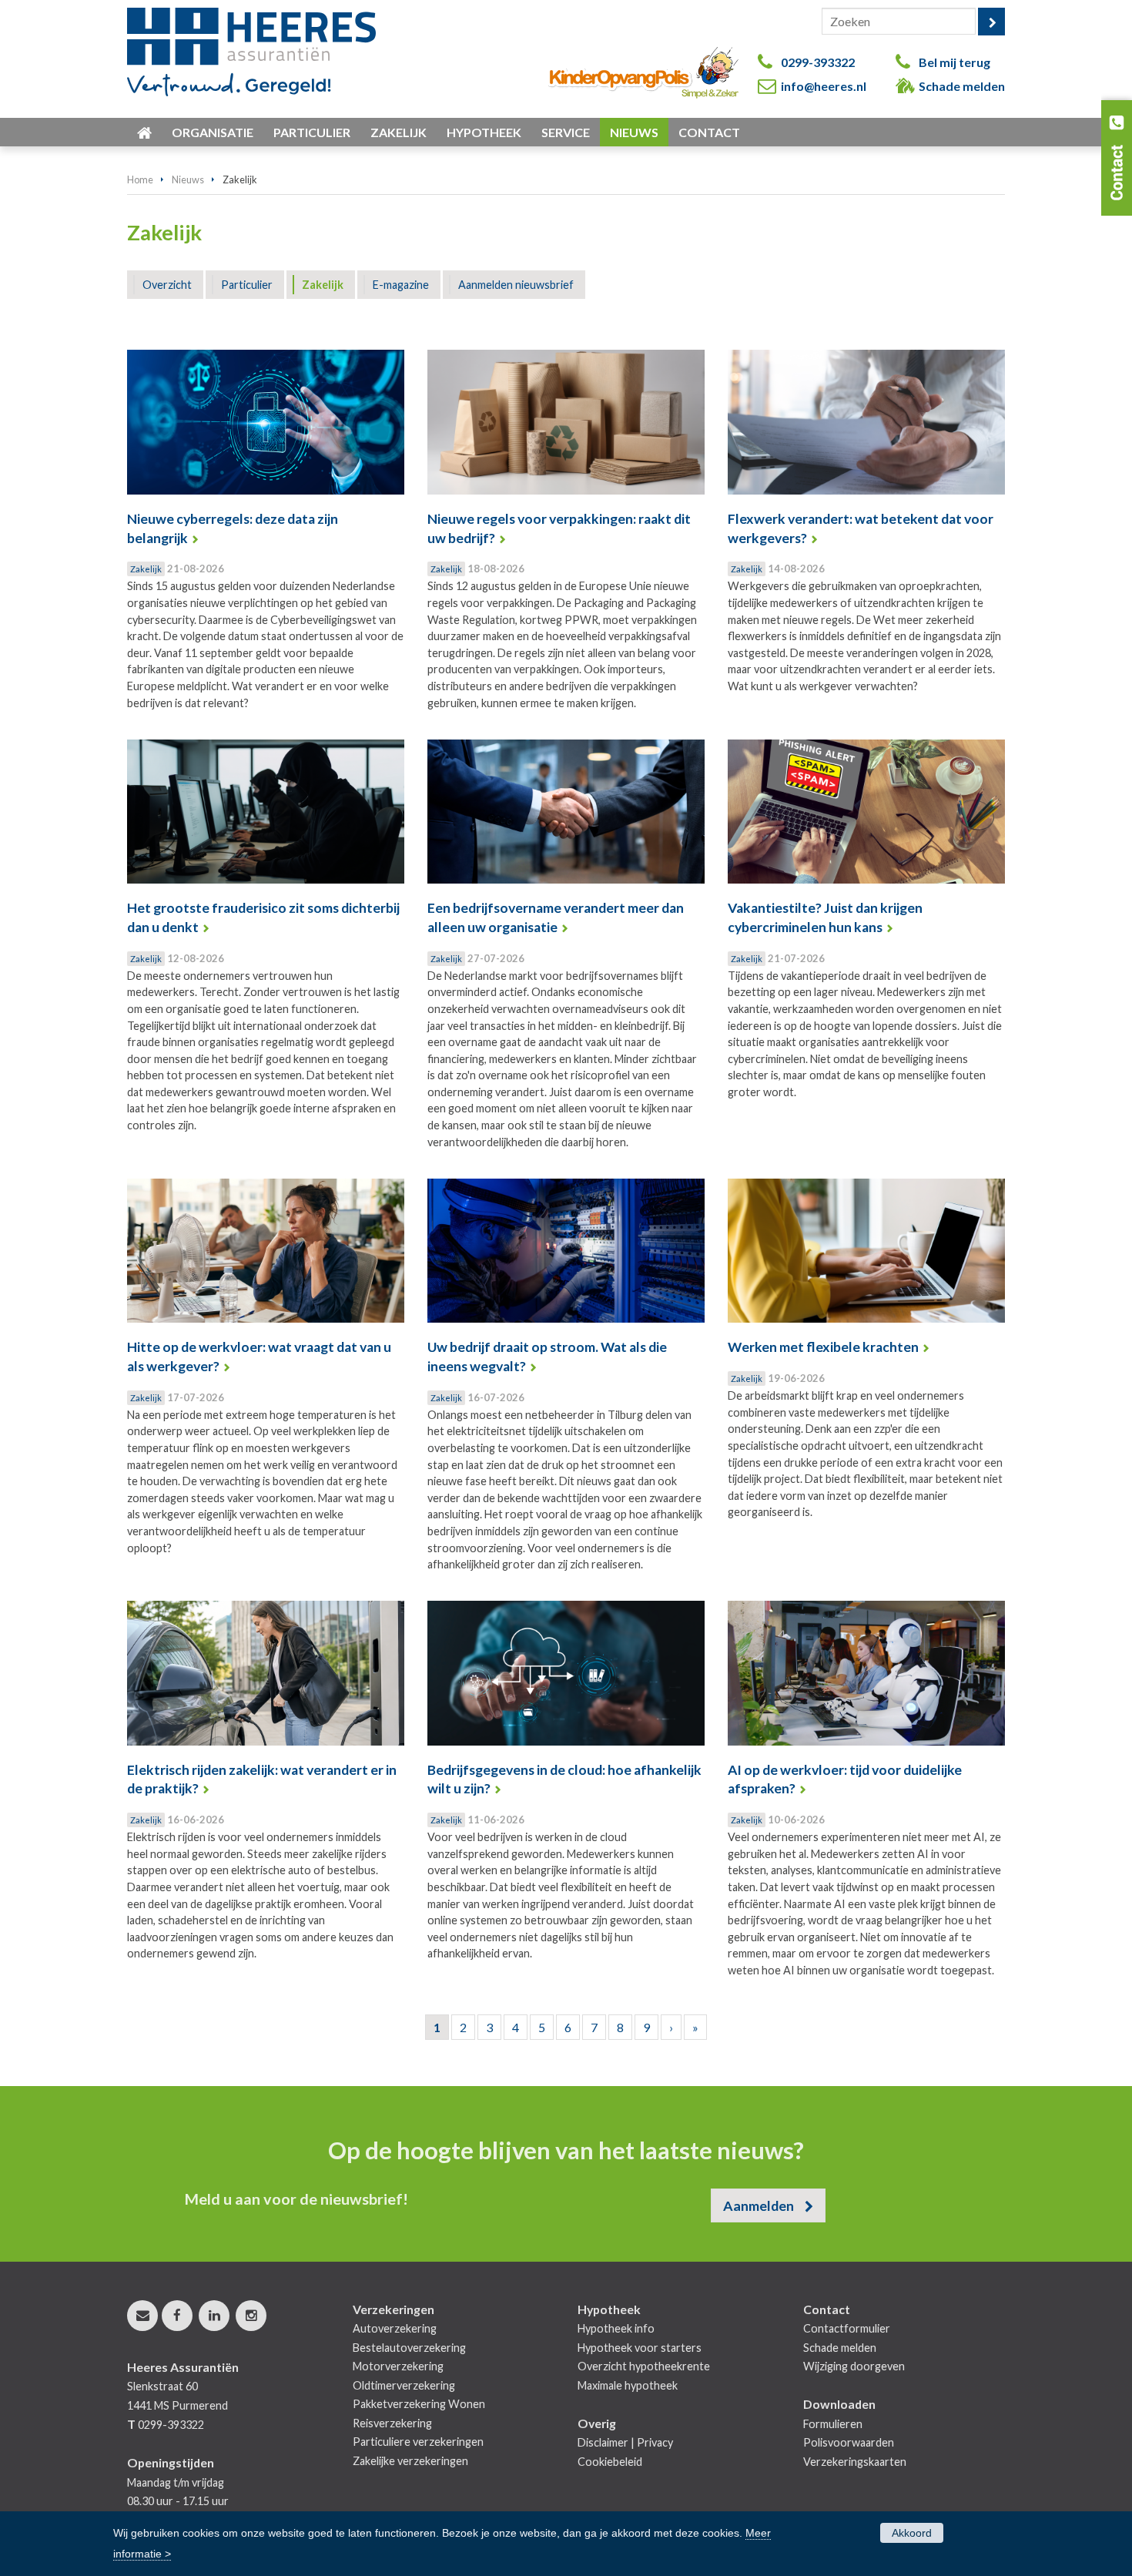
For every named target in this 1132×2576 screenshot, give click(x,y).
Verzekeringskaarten (855, 2462)
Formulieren (833, 2424)
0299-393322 (818, 62)
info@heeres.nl (824, 86)
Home (140, 179)
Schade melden (962, 86)
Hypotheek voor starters (640, 2348)
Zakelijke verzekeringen (410, 2461)
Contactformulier (847, 2328)
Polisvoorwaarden (849, 2442)
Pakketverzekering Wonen (419, 2404)
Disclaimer (603, 2442)
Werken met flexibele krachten (823, 1347)
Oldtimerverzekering (404, 2385)
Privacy (655, 2442)
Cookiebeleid (610, 2462)
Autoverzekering (395, 2328)
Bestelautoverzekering (409, 2348)
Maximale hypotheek (628, 2385)
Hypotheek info (616, 2328)
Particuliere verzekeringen (418, 2442)
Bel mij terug (954, 62)
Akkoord (912, 2533)
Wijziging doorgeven (854, 2366)
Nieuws (188, 179)
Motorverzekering (398, 2366)
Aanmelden (759, 2205)
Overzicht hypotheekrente (644, 2366)
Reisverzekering (392, 2423)
